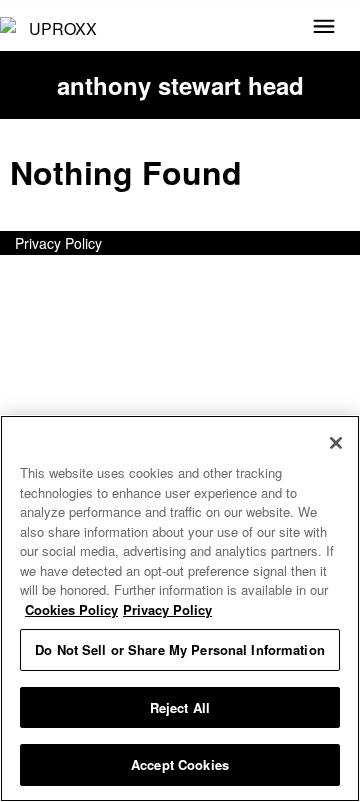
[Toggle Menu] (324, 28)
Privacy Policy (58, 243)
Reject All (180, 707)
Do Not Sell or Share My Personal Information (180, 649)
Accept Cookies (180, 764)
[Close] (336, 443)
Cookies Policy (71, 609)
